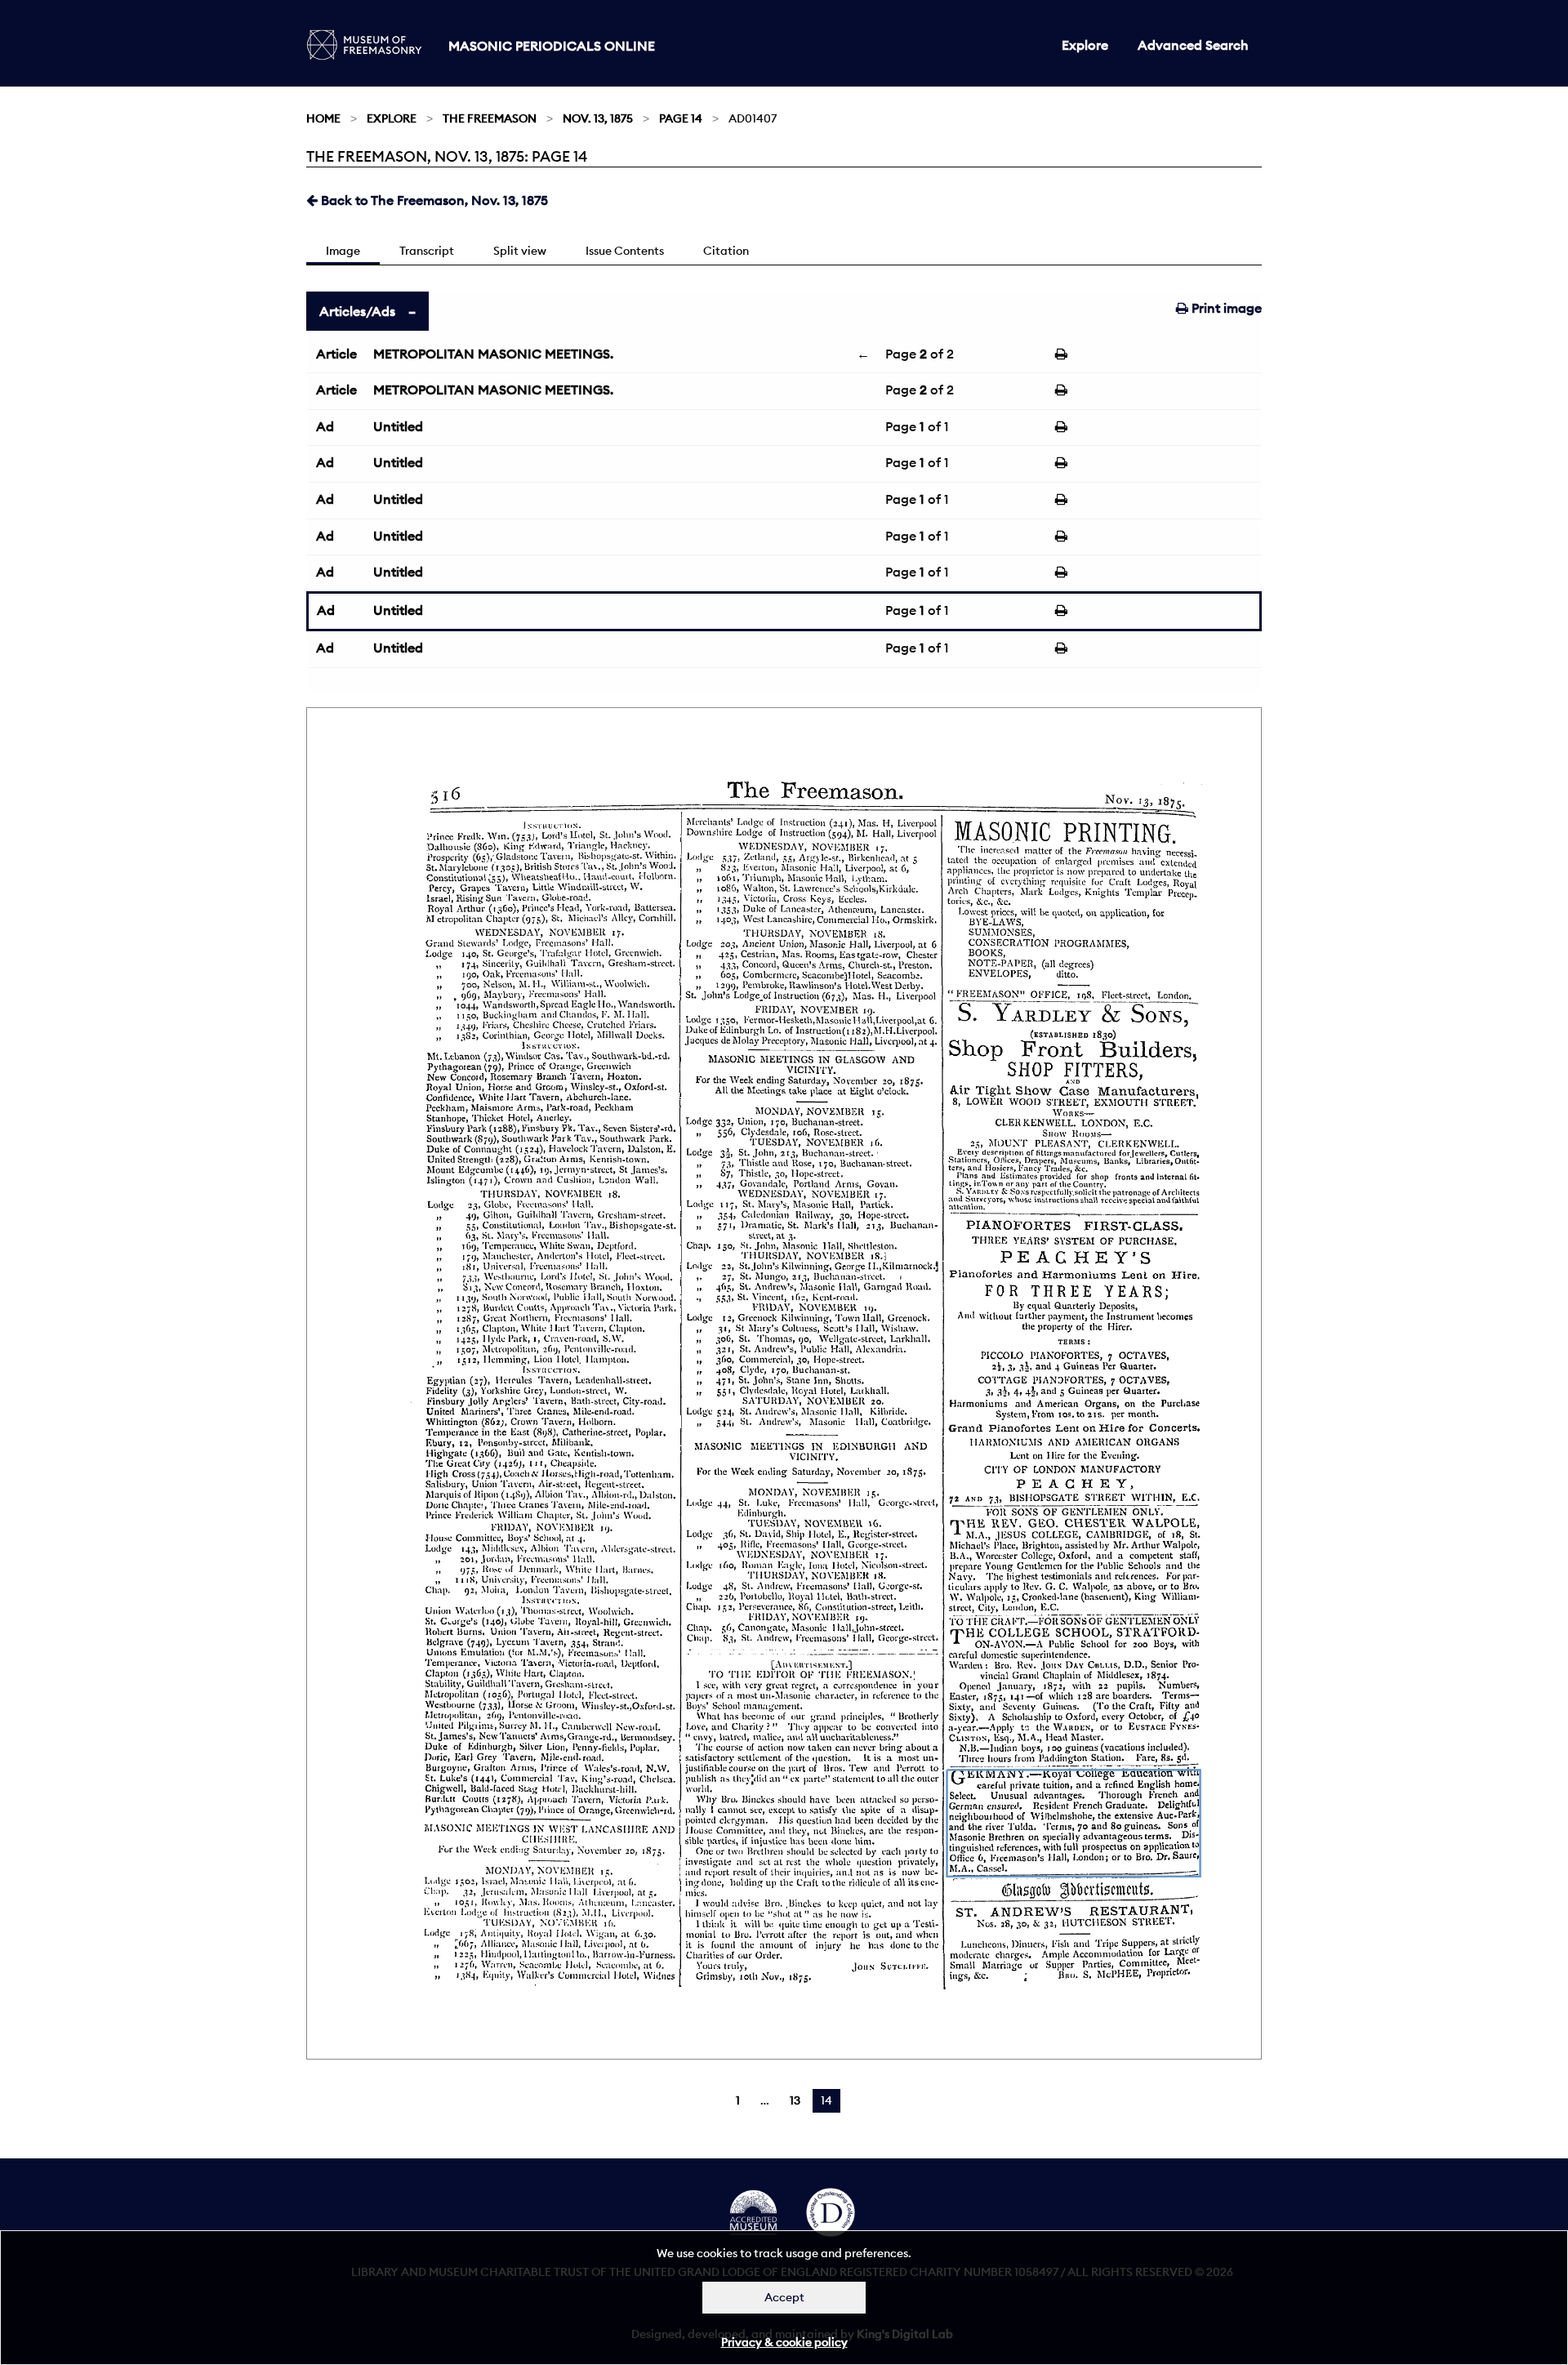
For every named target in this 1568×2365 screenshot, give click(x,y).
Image (343, 251)
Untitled (398, 426)
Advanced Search (1193, 45)
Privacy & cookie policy (784, 2342)
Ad (325, 426)
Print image (1225, 308)
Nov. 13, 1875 (598, 118)
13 (795, 2100)
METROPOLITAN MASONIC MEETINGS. (493, 354)
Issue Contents (625, 251)
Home (323, 118)
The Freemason (490, 118)
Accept (784, 2297)
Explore (1085, 45)
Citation (726, 251)
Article (336, 354)
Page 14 (681, 118)
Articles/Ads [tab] (357, 311)
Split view (520, 251)
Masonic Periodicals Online (552, 46)
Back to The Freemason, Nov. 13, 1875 (433, 200)
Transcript (427, 251)
